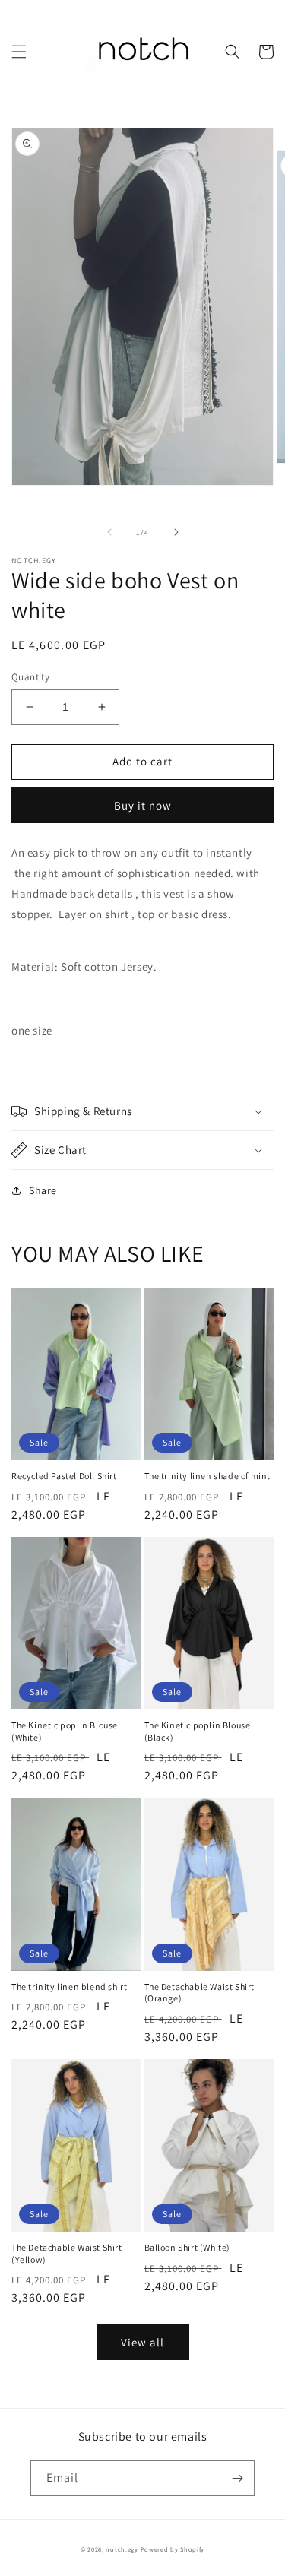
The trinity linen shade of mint (208, 1476)
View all (142, 2342)
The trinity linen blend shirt (69, 1987)
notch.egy (122, 2549)
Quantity (30, 677)
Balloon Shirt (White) (188, 2247)
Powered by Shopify (173, 2549)
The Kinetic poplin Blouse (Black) (198, 1731)
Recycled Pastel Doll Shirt (64, 1476)
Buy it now (143, 805)
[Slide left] (109, 532)
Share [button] (43, 1190)
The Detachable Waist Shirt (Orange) (200, 1993)
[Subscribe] (237, 2478)
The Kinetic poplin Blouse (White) (65, 1731)
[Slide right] (176, 532)
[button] (19, 52)
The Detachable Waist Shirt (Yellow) (67, 2253)
